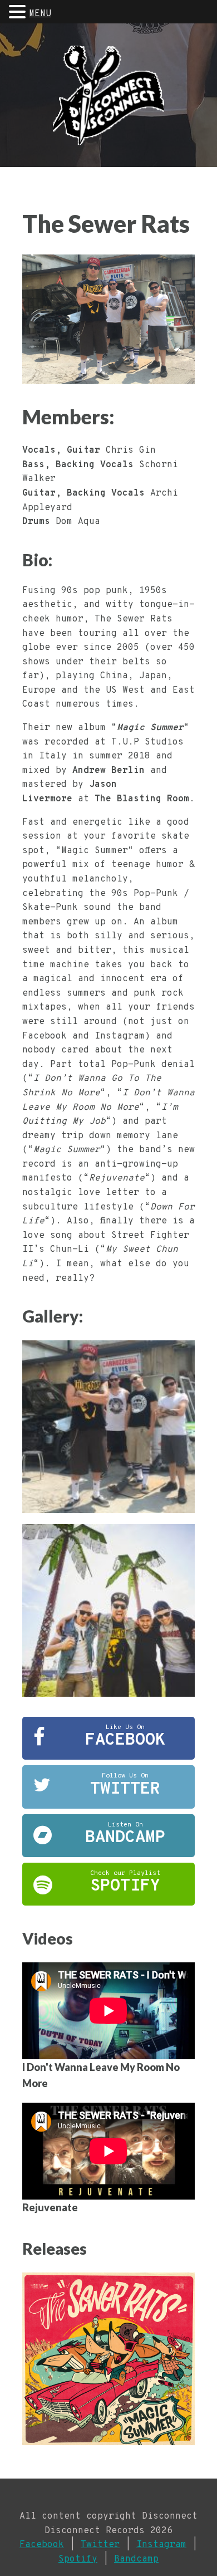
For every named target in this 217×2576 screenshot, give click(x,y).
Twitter (100, 2545)
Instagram (161, 2545)
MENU (40, 14)
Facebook (42, 2545)
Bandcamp (136, 2559)
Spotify (78, 2559)
